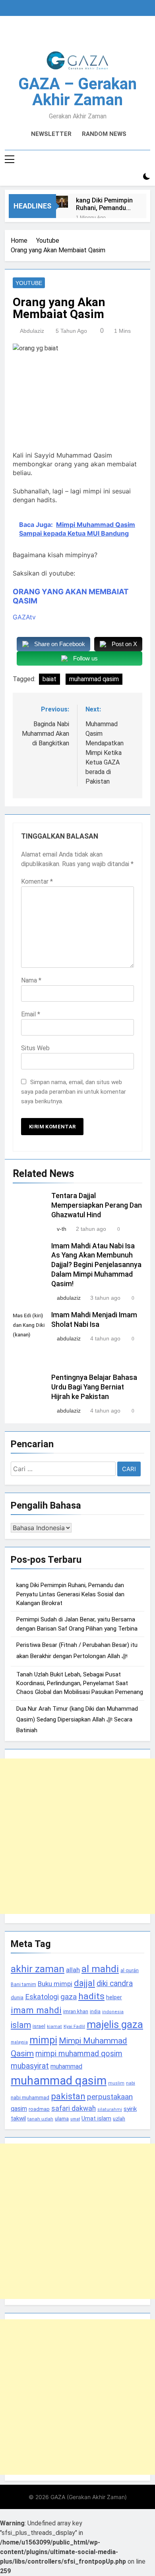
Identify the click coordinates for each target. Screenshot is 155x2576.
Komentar (37, 881)
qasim (19, 2109)
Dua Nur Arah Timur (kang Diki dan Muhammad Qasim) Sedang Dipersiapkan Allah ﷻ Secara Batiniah (77, 1719)
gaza (69, 1997)
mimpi (43, 2040)
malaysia (19, 2042)
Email (31, 1014)
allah (73, 1970)
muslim (116, 2083)
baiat (49, 679)
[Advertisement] (77, 1836)
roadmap (39, 2109)
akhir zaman (38, 1969)
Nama (31, 980)
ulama (62, 2118)
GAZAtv (24, 617)
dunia (17, 1997)
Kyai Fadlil (74, 2026)
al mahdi (100, 1969)
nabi (131, 2083)
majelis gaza (115, 2024)
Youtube (29, 283)
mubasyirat (30, 2066)
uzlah (119, 2118)
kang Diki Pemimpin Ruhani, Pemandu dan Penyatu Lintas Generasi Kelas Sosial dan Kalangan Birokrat (104, 204)
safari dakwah (74, 2108)
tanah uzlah (40, 2119)
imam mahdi (36, 2010)
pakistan (68, 2096)
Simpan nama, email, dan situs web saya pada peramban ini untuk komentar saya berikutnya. (74, 1092)
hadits (91, 1996)
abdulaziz (32, 331)
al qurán (130, 1970)
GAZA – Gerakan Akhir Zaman (77, 92)
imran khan (76, 2011)
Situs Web (35, 1048)
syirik (130, 2109)
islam (21, 2025)
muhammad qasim (94, 679)
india (95, 2012)
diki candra (115, 1984)
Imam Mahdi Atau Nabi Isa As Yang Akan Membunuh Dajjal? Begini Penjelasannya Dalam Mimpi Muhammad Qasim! (96, 1265)
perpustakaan (110, 2097)
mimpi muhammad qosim (79, 2054)
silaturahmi (110, 2109)
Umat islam (96, 2118)
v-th (62, 1229)
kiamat (54, 2027)
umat (75, 2119)
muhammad (66, 2066)
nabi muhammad (30, 2098)
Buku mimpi (55, 1984)
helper (114, 1997)
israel (39, 2026)
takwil (18, 2118)
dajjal (84, 1983)
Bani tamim (23, 1985)
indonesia (113, 2012)
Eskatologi (42, 1997)
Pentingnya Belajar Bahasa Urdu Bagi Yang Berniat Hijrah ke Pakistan (94, 1387)
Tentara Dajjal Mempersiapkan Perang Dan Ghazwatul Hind (97, 1205)
